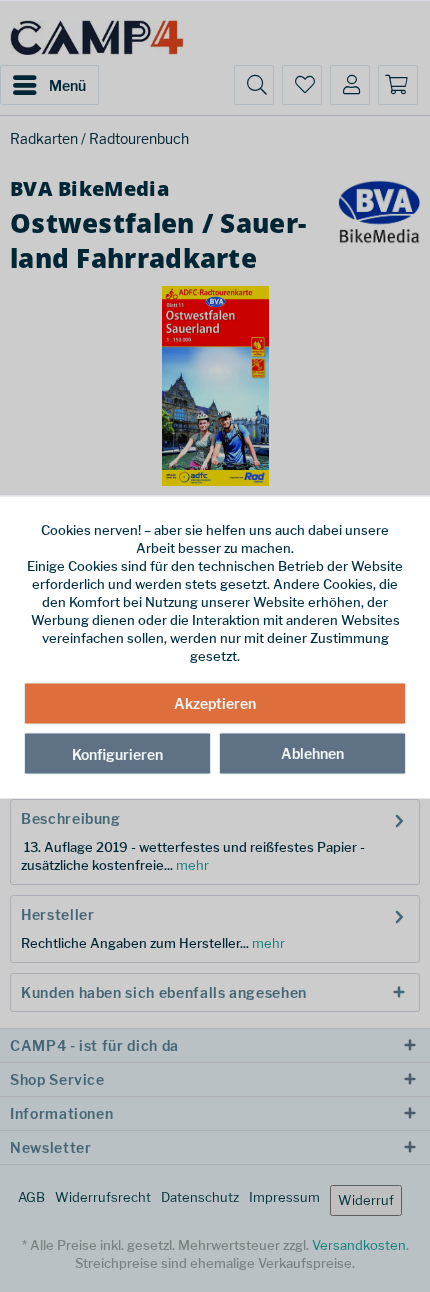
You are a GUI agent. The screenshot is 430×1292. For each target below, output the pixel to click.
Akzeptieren (215, 702)
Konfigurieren (117, 753)
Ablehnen (312, 752)
